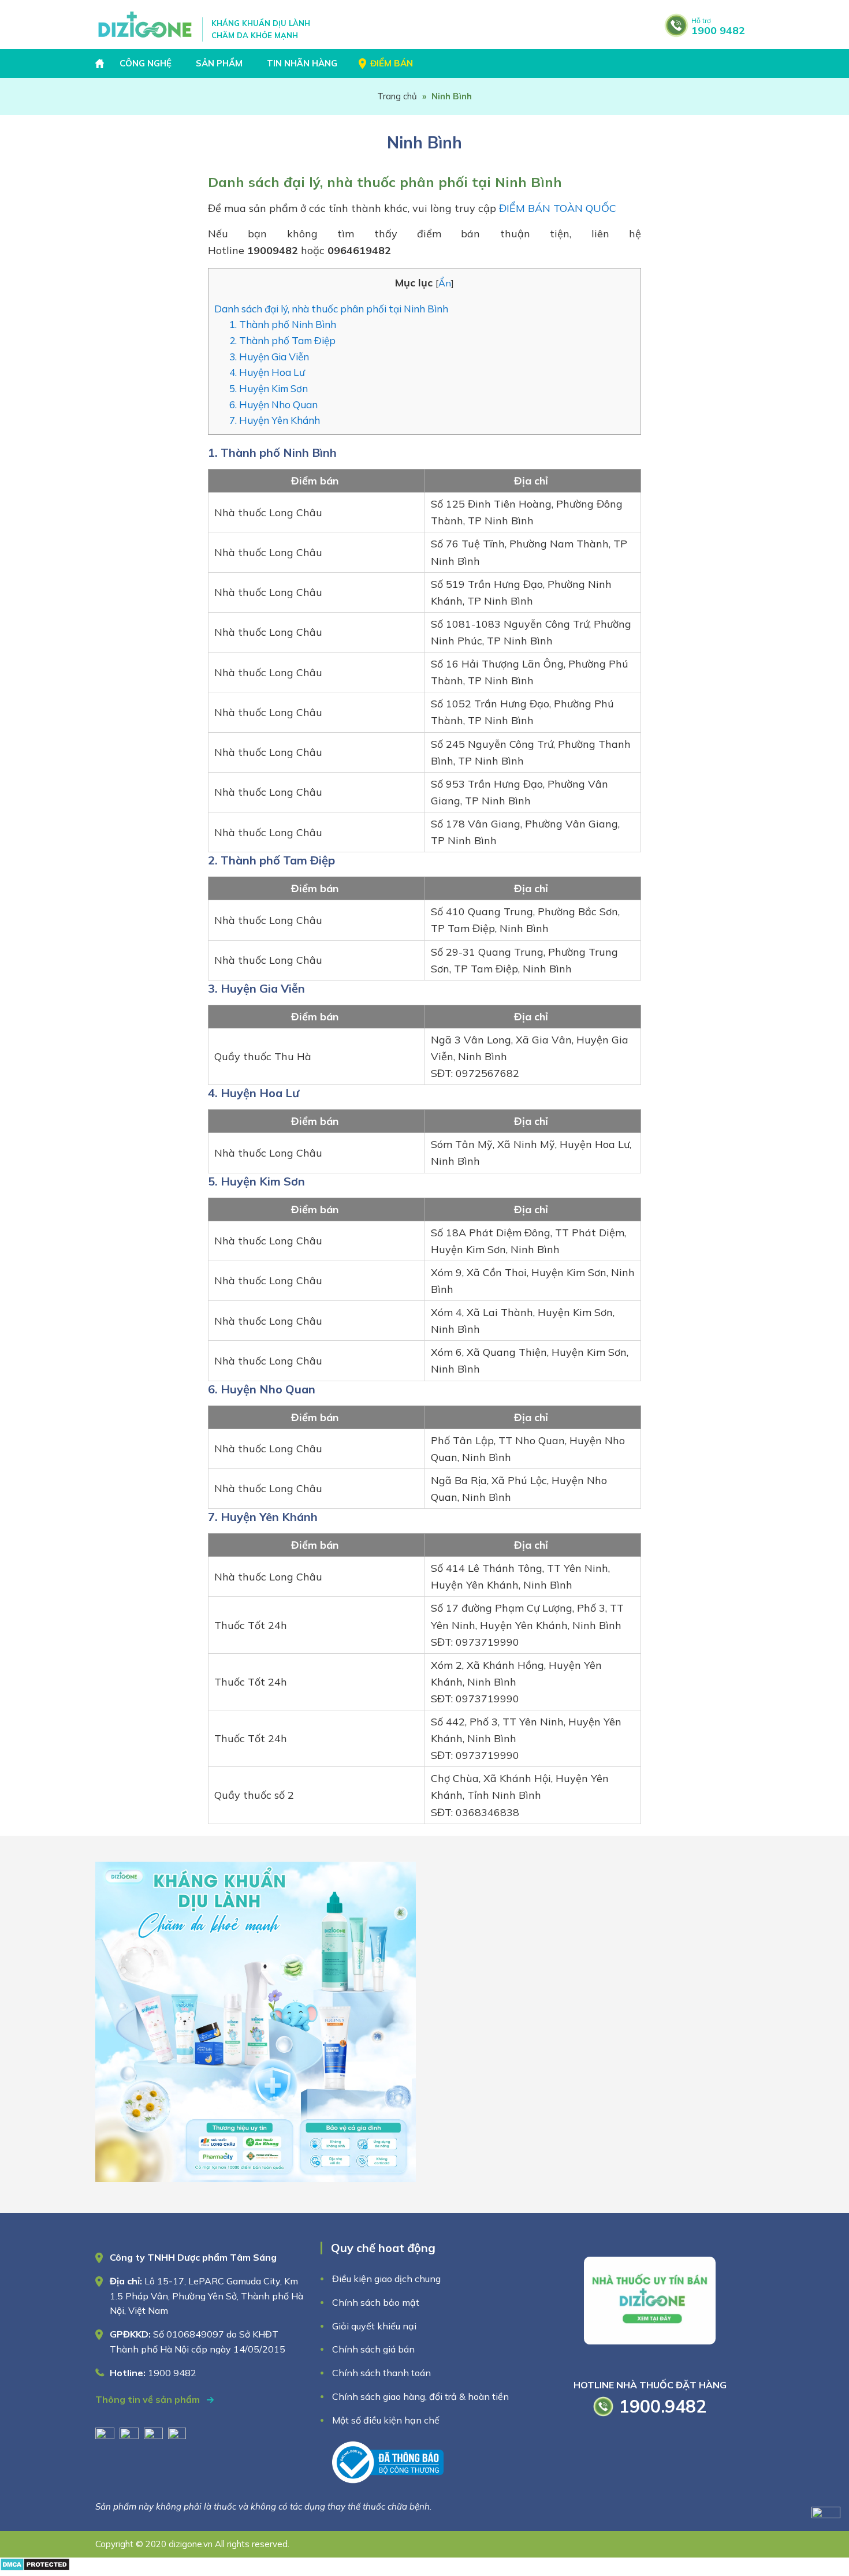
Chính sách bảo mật (377, 2302)
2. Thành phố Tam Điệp (284, 340)
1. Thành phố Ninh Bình (284, 324)
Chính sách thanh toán (381, 2373)
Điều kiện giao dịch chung (386, 2279)
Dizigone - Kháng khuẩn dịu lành (146, 25)
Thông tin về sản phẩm (149, 2399)
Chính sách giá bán (373, 2349)
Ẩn (445, 283)
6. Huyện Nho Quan (275, 405)
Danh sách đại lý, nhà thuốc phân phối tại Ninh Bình (331, 309)
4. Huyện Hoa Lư (267, 372)
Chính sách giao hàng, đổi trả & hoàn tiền (420, 2396)
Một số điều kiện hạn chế (386, 2420)
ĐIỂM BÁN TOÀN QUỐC (558, 208)
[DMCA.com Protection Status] (35, 2568)
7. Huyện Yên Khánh (275, 420)
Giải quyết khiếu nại (374, 2326)
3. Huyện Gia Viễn (270, 357)
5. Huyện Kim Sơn (270, 388)
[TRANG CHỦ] (101, 64)
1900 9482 (718, 27)
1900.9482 (663, 2406)
